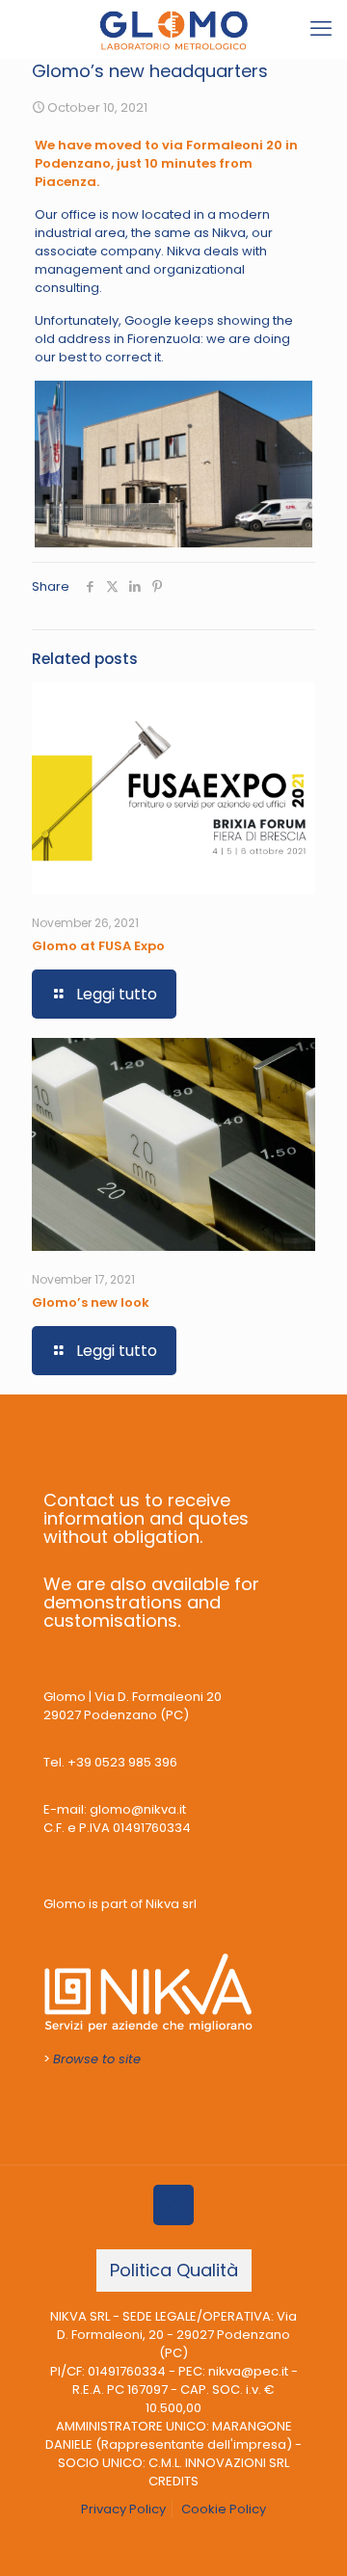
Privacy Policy (123, 2509)
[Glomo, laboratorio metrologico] (173, 29)
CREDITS (173, 2481)
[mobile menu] (321, 29)
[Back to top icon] (173, 2205)
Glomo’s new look (91, 1302)
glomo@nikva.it (138, 1809)
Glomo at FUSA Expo (98, 946)
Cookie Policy (224, 2509)
